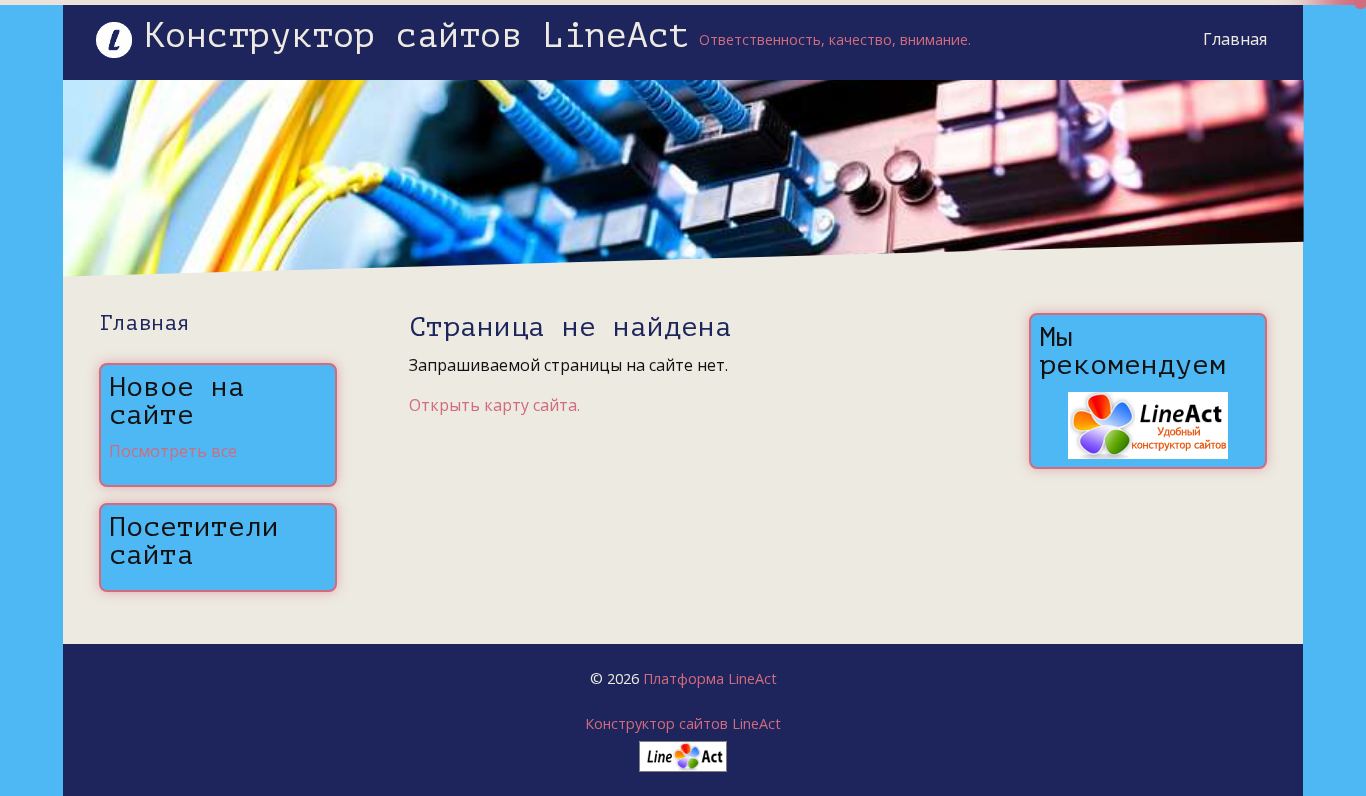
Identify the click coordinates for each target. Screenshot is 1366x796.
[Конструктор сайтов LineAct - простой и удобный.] (1148, 424)
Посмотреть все (173, 451)
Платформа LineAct (710, 678)
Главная (1235, 39)
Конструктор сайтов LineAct (683, 723)
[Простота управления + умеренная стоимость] (683, 751)
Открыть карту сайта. (494, 405)
